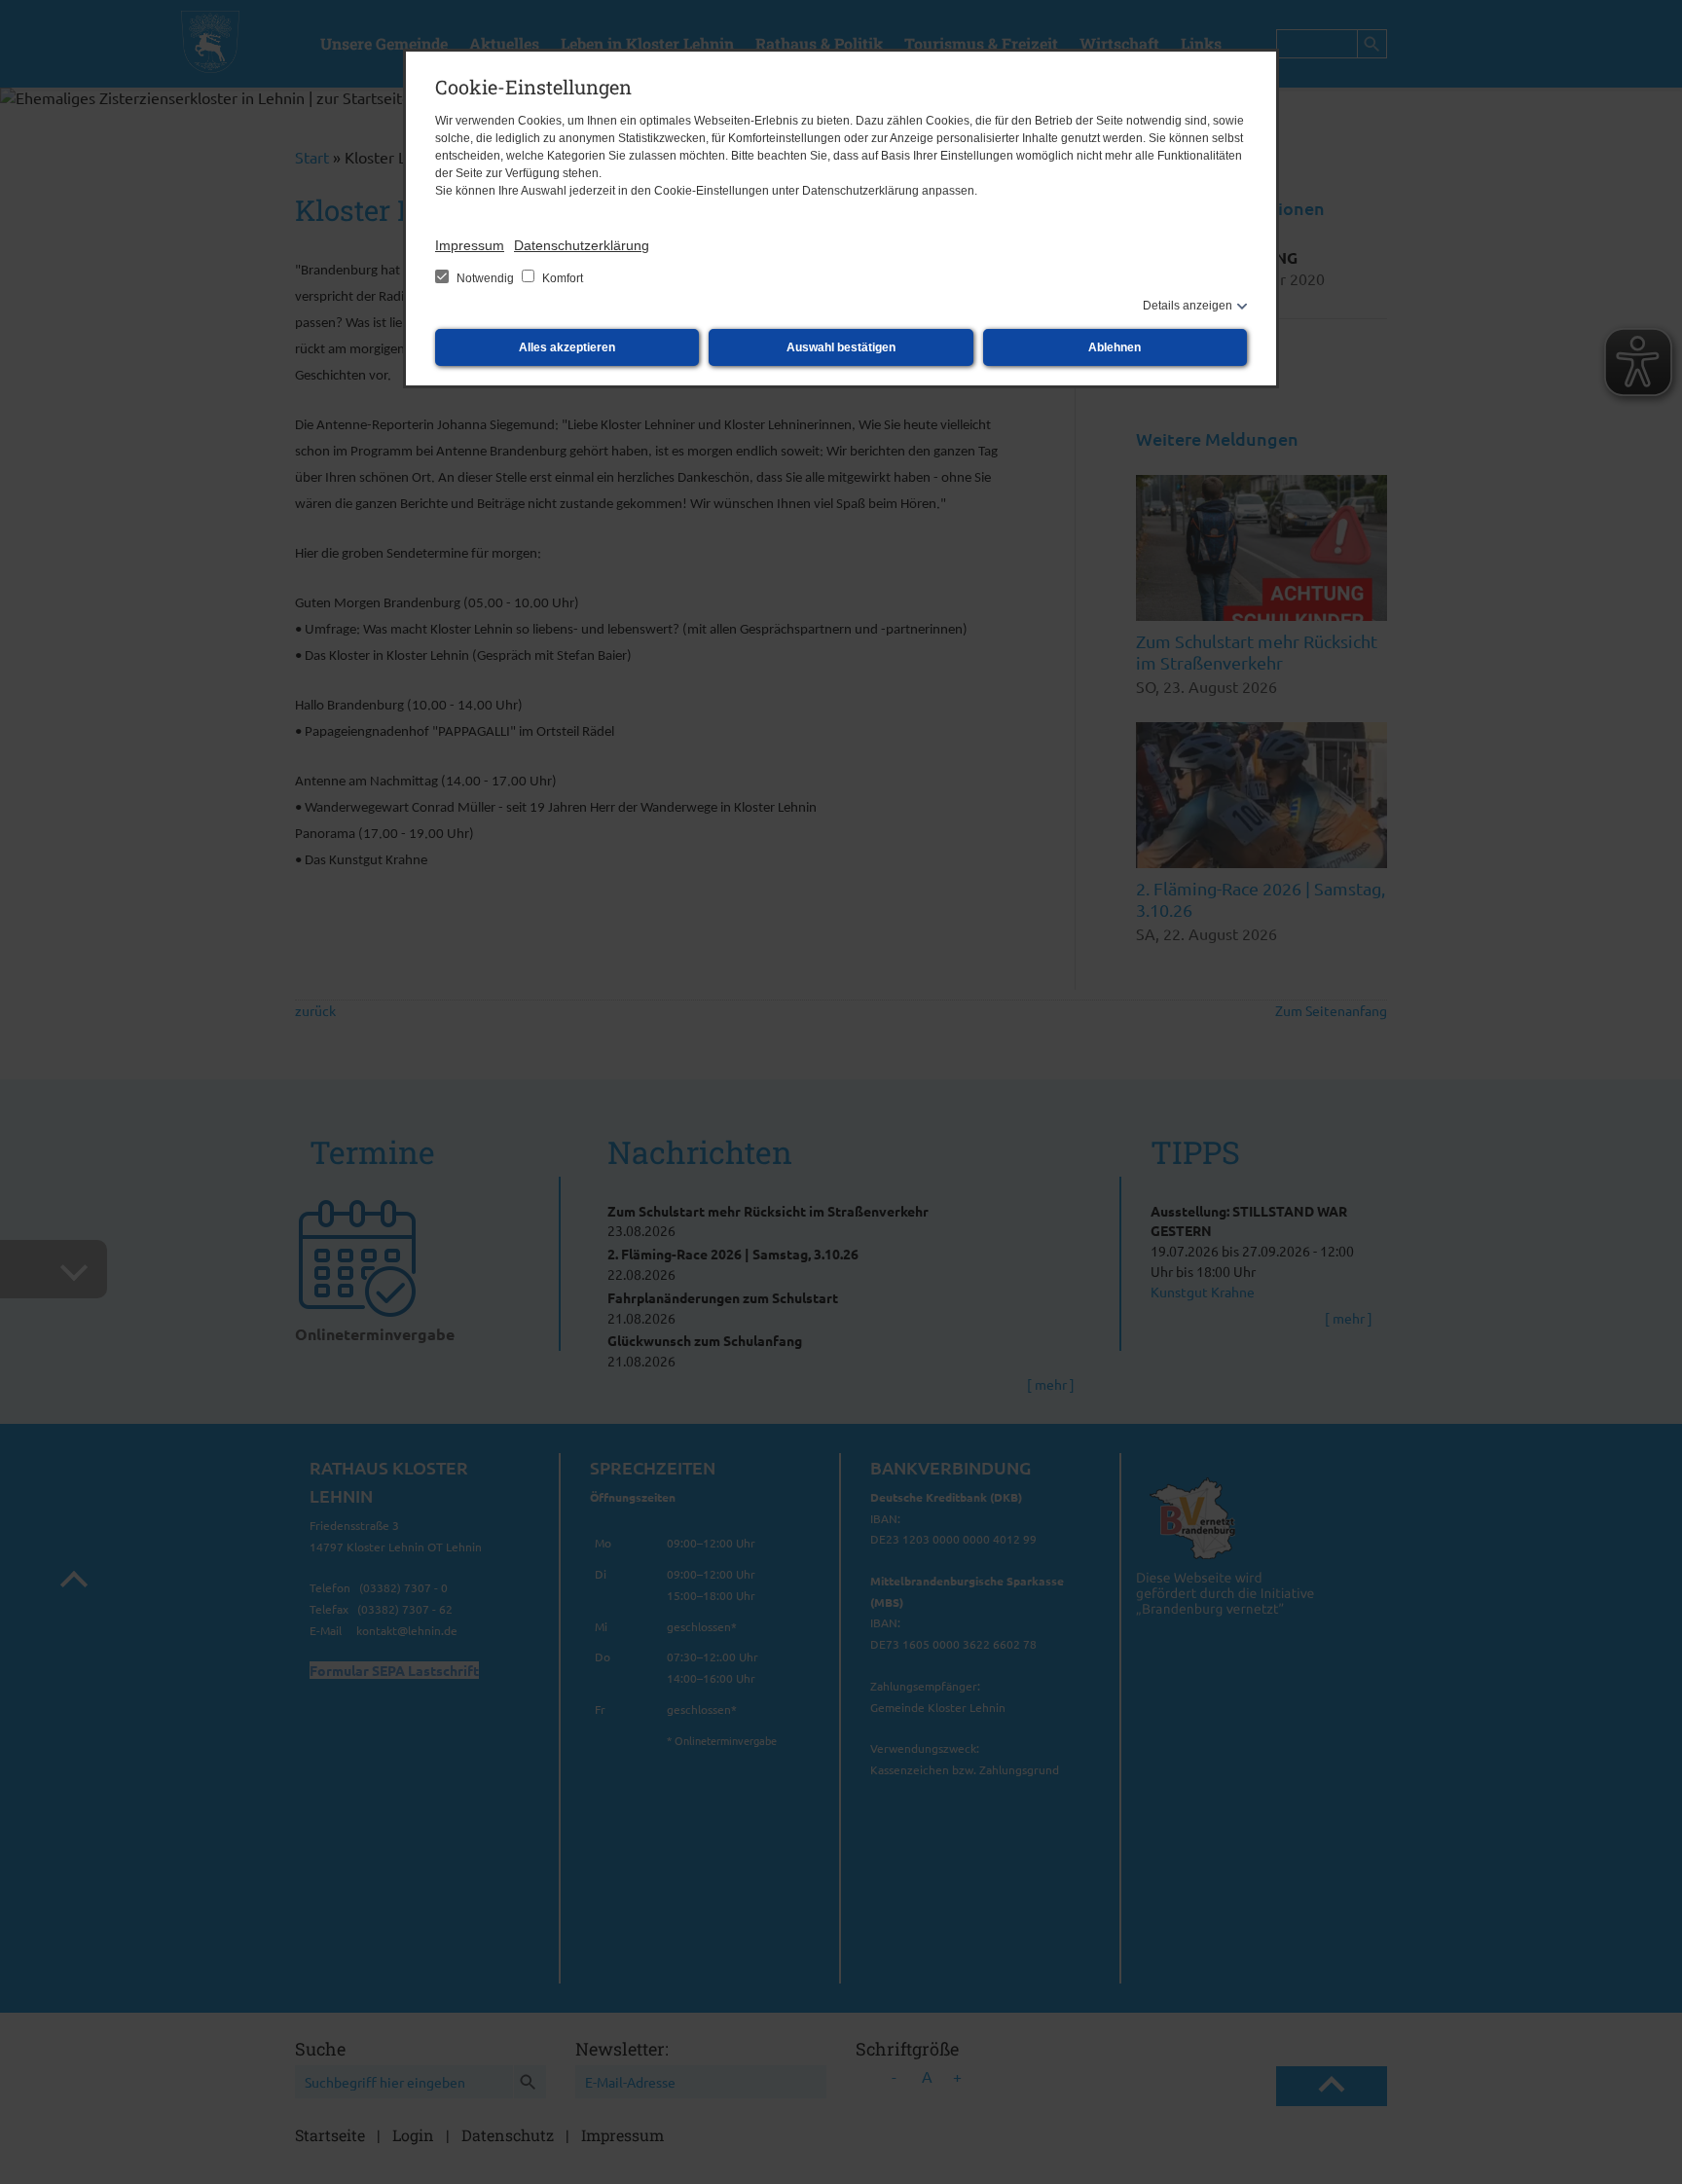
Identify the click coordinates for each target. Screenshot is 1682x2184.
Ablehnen (1115, 347)
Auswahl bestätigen (841, 347)
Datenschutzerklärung (582, 245)
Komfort (561, 278)
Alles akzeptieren (567, 347)
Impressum (470, 245)
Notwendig (485, 278)
